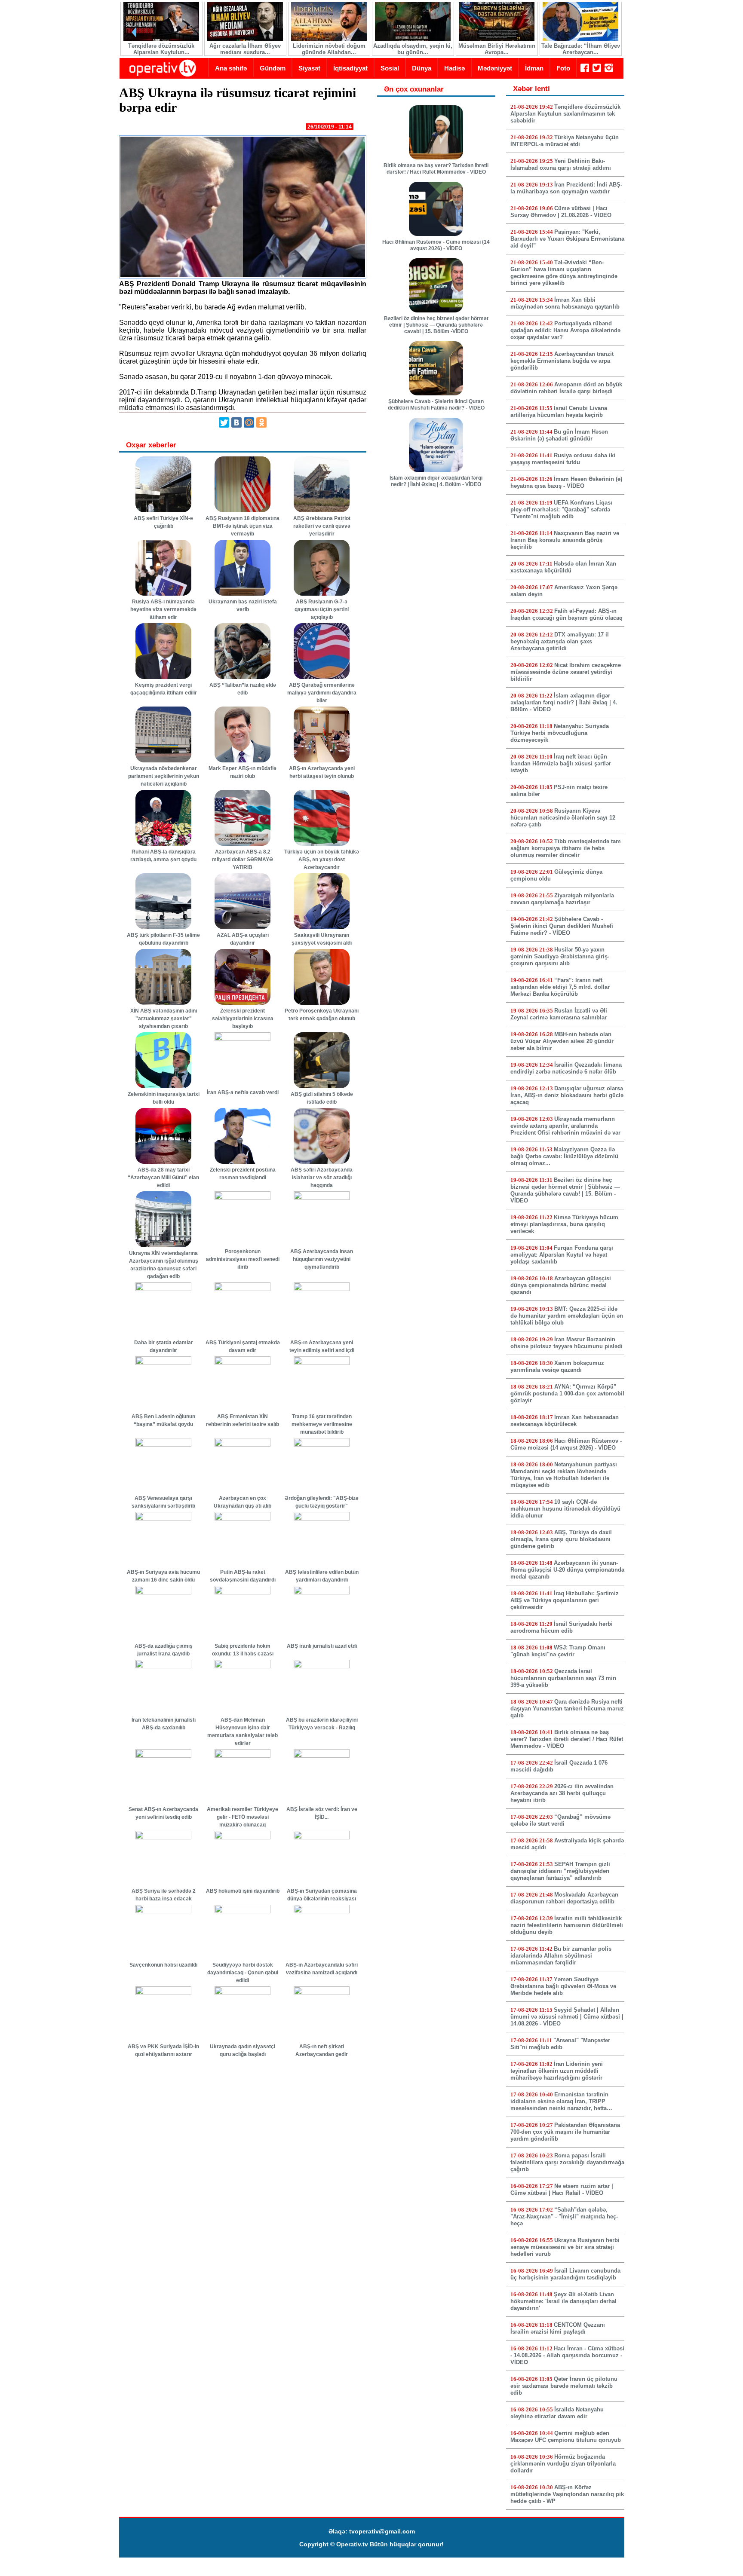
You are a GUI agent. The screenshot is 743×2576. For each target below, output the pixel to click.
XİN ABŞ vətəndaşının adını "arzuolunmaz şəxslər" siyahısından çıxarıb (164, 1019)
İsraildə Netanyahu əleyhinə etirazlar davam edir (557, 2413)
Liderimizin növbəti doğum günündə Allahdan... (329, 49)
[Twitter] (224, 422)
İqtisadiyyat (350, 68)
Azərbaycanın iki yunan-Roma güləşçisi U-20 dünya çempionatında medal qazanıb (567, 1570)
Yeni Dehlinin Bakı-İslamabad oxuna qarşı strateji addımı (561, 164)
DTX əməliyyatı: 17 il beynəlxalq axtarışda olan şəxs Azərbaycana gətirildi (560, 641)
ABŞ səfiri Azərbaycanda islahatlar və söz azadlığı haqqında (322, 1178)
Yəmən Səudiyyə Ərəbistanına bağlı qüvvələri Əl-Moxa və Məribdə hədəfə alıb (563, 1986)
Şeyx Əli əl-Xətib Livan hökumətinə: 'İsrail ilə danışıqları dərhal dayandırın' (563, 2301)
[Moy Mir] (249, 422)
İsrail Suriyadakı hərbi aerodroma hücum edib (562, 1627)
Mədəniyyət (495, 68)
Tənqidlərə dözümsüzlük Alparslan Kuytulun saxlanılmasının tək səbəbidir (565, 114)
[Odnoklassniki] (261, 422)
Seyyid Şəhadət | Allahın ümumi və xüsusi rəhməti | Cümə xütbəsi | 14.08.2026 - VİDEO (567, 2017)
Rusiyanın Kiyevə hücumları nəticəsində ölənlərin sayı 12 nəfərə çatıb (563, 818)
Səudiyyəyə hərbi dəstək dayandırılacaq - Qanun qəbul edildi (243, 1973)
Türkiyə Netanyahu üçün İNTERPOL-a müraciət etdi (565, 141)
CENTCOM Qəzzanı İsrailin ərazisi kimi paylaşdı (558, 2328)
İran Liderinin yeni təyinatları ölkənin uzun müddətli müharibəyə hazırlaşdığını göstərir (557, 2071)
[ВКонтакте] (236, 422)
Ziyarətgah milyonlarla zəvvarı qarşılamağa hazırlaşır (562, 899)
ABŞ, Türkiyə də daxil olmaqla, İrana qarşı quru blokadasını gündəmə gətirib (561, 1539)
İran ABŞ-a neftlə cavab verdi (243, 1092)
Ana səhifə (231, 68)
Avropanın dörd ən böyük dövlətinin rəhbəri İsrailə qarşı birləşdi (566, 388)
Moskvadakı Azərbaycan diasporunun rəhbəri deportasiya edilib (564, 1898)
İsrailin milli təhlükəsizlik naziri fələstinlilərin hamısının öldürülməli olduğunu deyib (567, 1925)
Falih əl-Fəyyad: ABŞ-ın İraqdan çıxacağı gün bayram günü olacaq (566, 614)
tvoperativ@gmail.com (382, 2531)
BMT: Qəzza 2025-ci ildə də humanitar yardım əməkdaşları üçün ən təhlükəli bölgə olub (567, 1316)
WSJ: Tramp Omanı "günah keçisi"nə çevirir (558, 1651)
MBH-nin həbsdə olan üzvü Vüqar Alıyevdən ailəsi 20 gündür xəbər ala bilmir (562, 1041)
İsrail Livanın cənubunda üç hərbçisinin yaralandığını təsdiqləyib (565, 2274)
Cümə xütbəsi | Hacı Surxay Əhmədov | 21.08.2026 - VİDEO (561, 212)
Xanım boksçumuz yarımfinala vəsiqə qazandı (557, 1366)
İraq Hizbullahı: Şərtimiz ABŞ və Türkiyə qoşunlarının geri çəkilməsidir (565, 1600)
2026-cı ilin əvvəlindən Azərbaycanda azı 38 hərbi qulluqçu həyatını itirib (562, 1793)
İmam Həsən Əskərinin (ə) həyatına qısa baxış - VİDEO (566, 482)
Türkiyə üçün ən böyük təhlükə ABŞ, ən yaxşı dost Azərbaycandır (322, 860)
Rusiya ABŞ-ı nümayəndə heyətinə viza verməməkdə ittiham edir (163, 609)
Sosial (390, 68)
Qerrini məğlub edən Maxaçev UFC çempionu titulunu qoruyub (566, 2437)
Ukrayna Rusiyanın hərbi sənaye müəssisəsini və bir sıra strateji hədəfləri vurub (565, 2247)
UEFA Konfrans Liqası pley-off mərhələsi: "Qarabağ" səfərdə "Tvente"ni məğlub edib (561, 509)
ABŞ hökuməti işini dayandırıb (243, 1891)
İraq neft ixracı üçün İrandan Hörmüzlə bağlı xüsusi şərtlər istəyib (561, 763)
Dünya (422, 68)
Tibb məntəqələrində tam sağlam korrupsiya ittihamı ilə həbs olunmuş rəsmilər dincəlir (566, 848)
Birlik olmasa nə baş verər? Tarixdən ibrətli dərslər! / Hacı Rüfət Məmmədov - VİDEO (436, 169)
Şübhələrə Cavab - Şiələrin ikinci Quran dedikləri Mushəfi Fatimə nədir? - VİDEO (436, 405)
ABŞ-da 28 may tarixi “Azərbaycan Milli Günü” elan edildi (163, 1178)
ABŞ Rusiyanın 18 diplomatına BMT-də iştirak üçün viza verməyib (243, 526)
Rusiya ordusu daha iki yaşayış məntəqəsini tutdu (563, 459)
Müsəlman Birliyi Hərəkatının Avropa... (497, 49)
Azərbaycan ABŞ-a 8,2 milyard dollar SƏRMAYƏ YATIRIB (243, 860)
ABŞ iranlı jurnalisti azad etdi (322, 1646)
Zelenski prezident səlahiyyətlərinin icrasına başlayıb (243, 1019)
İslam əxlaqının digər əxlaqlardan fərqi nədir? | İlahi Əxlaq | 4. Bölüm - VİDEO (436, 481)
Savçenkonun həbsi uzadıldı (163, 1965)
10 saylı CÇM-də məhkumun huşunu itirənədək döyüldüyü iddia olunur (565, 1509)
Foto (563, 68)
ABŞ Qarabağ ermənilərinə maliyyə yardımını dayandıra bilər (322, 693)
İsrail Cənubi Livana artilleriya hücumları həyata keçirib (559, 411)
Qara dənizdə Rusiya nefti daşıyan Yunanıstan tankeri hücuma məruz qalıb (567, 1709)
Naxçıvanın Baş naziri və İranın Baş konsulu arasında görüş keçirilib (565, 540)
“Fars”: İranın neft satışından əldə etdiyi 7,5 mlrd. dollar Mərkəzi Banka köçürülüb (560, 987)
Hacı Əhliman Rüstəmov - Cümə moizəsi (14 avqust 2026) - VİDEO (436, 245)
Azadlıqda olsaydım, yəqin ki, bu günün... (413, 49)
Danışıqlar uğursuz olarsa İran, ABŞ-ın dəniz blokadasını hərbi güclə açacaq (567, 1095)
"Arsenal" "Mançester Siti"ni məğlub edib (560, 2044)
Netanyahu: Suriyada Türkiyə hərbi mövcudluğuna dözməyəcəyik (560, 733)
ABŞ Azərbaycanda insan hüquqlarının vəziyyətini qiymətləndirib (322, 1259)
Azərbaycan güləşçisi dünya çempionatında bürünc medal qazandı (561, 1285)
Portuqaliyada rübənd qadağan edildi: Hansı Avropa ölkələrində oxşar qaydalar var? (565, 330)
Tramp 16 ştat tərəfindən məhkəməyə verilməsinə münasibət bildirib (322, 1424)
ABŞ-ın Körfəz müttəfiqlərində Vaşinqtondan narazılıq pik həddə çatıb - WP (567, 2494)
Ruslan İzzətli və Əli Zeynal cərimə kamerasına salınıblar (559, 1014)
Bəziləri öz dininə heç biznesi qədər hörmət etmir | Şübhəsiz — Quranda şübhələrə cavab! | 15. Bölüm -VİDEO (436, 325)
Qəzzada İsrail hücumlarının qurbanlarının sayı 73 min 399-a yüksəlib (563, 1678)
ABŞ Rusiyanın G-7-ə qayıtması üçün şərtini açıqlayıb (322, 609)
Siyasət (309, 68)
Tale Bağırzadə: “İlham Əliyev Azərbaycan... (581, 49)
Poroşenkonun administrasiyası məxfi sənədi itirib (243, 1259)
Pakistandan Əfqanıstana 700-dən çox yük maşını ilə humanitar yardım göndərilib (565, 2132)
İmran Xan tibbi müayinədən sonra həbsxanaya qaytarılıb (565, 303)
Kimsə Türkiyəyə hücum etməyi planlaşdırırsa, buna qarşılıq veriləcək (564, 1224)
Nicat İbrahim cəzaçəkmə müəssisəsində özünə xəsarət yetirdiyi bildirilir (566, 672)
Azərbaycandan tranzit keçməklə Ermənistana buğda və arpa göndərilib (562, 361)
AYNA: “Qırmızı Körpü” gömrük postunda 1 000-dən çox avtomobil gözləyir (567, 1394)
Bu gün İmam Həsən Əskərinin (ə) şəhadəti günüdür (559, 435)
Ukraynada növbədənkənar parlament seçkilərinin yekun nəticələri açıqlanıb (164, 776)
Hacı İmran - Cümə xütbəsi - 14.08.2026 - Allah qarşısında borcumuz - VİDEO (567, 2355)
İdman (534, 68)
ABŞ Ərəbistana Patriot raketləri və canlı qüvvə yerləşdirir (322, 526)
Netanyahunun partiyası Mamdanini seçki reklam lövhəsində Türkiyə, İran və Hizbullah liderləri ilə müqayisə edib (564, 1475)
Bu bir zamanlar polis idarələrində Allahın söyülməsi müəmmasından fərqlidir (561, 1956)
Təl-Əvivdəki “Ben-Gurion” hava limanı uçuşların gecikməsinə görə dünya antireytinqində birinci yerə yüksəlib (564, 273)
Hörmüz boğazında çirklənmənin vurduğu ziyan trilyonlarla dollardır (563, 2464)
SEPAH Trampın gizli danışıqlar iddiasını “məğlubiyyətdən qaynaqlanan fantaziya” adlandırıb (560, 1871)
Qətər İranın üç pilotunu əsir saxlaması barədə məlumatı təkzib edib (564, 2386)
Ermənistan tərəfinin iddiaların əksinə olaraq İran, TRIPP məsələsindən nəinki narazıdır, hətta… (561, 2101)
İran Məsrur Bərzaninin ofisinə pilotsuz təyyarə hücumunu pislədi (566, 1343)
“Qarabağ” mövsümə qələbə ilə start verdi (560, 1820)
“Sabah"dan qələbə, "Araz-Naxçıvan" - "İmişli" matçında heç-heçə (564, 2217)
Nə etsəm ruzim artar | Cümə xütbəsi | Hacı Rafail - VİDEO (562, 2189)
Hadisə (454, 68)
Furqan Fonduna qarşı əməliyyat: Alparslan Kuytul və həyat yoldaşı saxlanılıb (562, 1255)
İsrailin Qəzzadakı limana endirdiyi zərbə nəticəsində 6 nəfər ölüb (566, 1068)
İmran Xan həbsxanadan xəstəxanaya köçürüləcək (565, 1421)
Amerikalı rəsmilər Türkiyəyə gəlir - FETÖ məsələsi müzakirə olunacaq (243, 1817)
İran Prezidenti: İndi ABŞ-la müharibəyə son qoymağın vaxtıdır (566, 188)
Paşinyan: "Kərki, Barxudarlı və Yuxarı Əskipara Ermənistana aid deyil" (567, 239)
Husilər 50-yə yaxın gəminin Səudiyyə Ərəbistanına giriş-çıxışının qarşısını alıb (560, 956)
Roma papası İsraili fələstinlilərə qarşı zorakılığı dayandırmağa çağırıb (567, 2162)
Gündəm (273, 68)
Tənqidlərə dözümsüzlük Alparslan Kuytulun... (161, 49)
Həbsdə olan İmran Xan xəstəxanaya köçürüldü (563, 567)
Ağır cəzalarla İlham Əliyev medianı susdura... (245, 49)
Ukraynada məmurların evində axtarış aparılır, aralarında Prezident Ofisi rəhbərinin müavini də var (565, 1126)
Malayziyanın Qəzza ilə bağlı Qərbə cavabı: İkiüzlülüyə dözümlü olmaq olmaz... (564, 1156)
